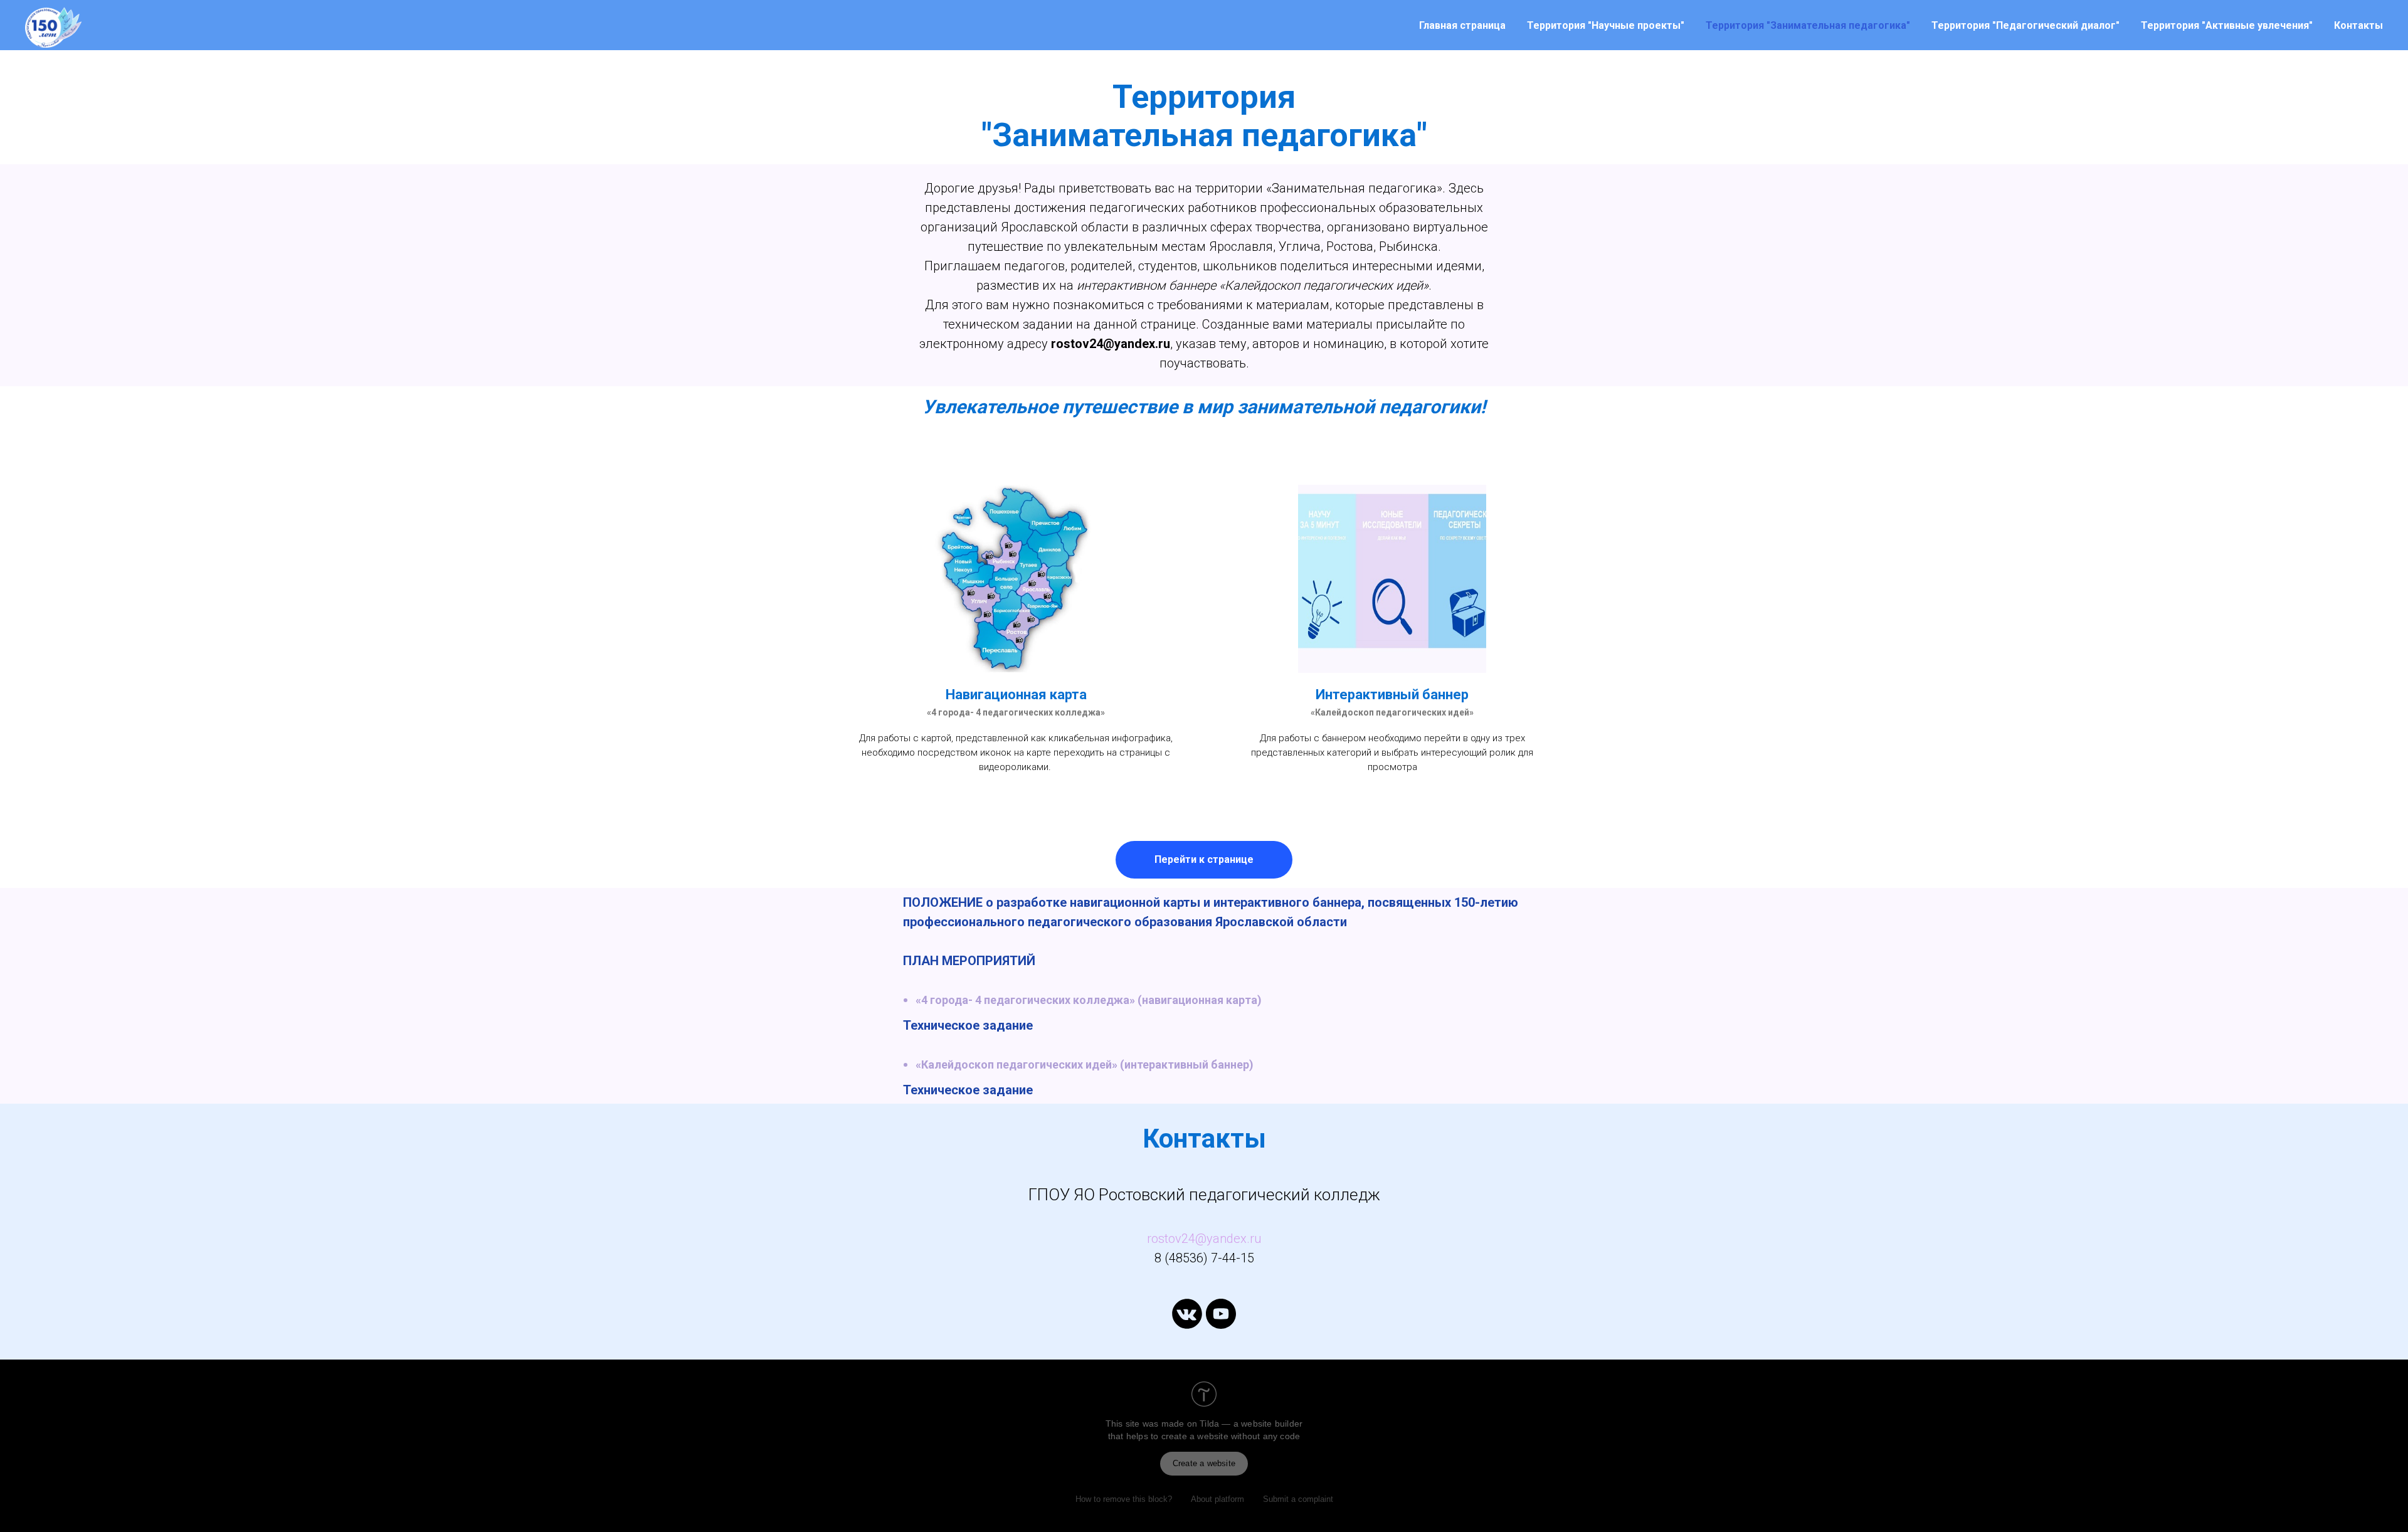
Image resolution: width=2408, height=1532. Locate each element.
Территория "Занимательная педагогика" (1808, 25)
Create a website (1204, 1463)
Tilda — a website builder (1251, 1424)
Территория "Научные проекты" (1606, 25)
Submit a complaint (1298, 1499)
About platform (1217, 1499)
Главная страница (1462, 25)
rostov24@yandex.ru (1204, 1239)
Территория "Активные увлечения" (2227, 25)
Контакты (2358, 25)
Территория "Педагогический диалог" (2025, 25)
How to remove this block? (1124, 1499)
